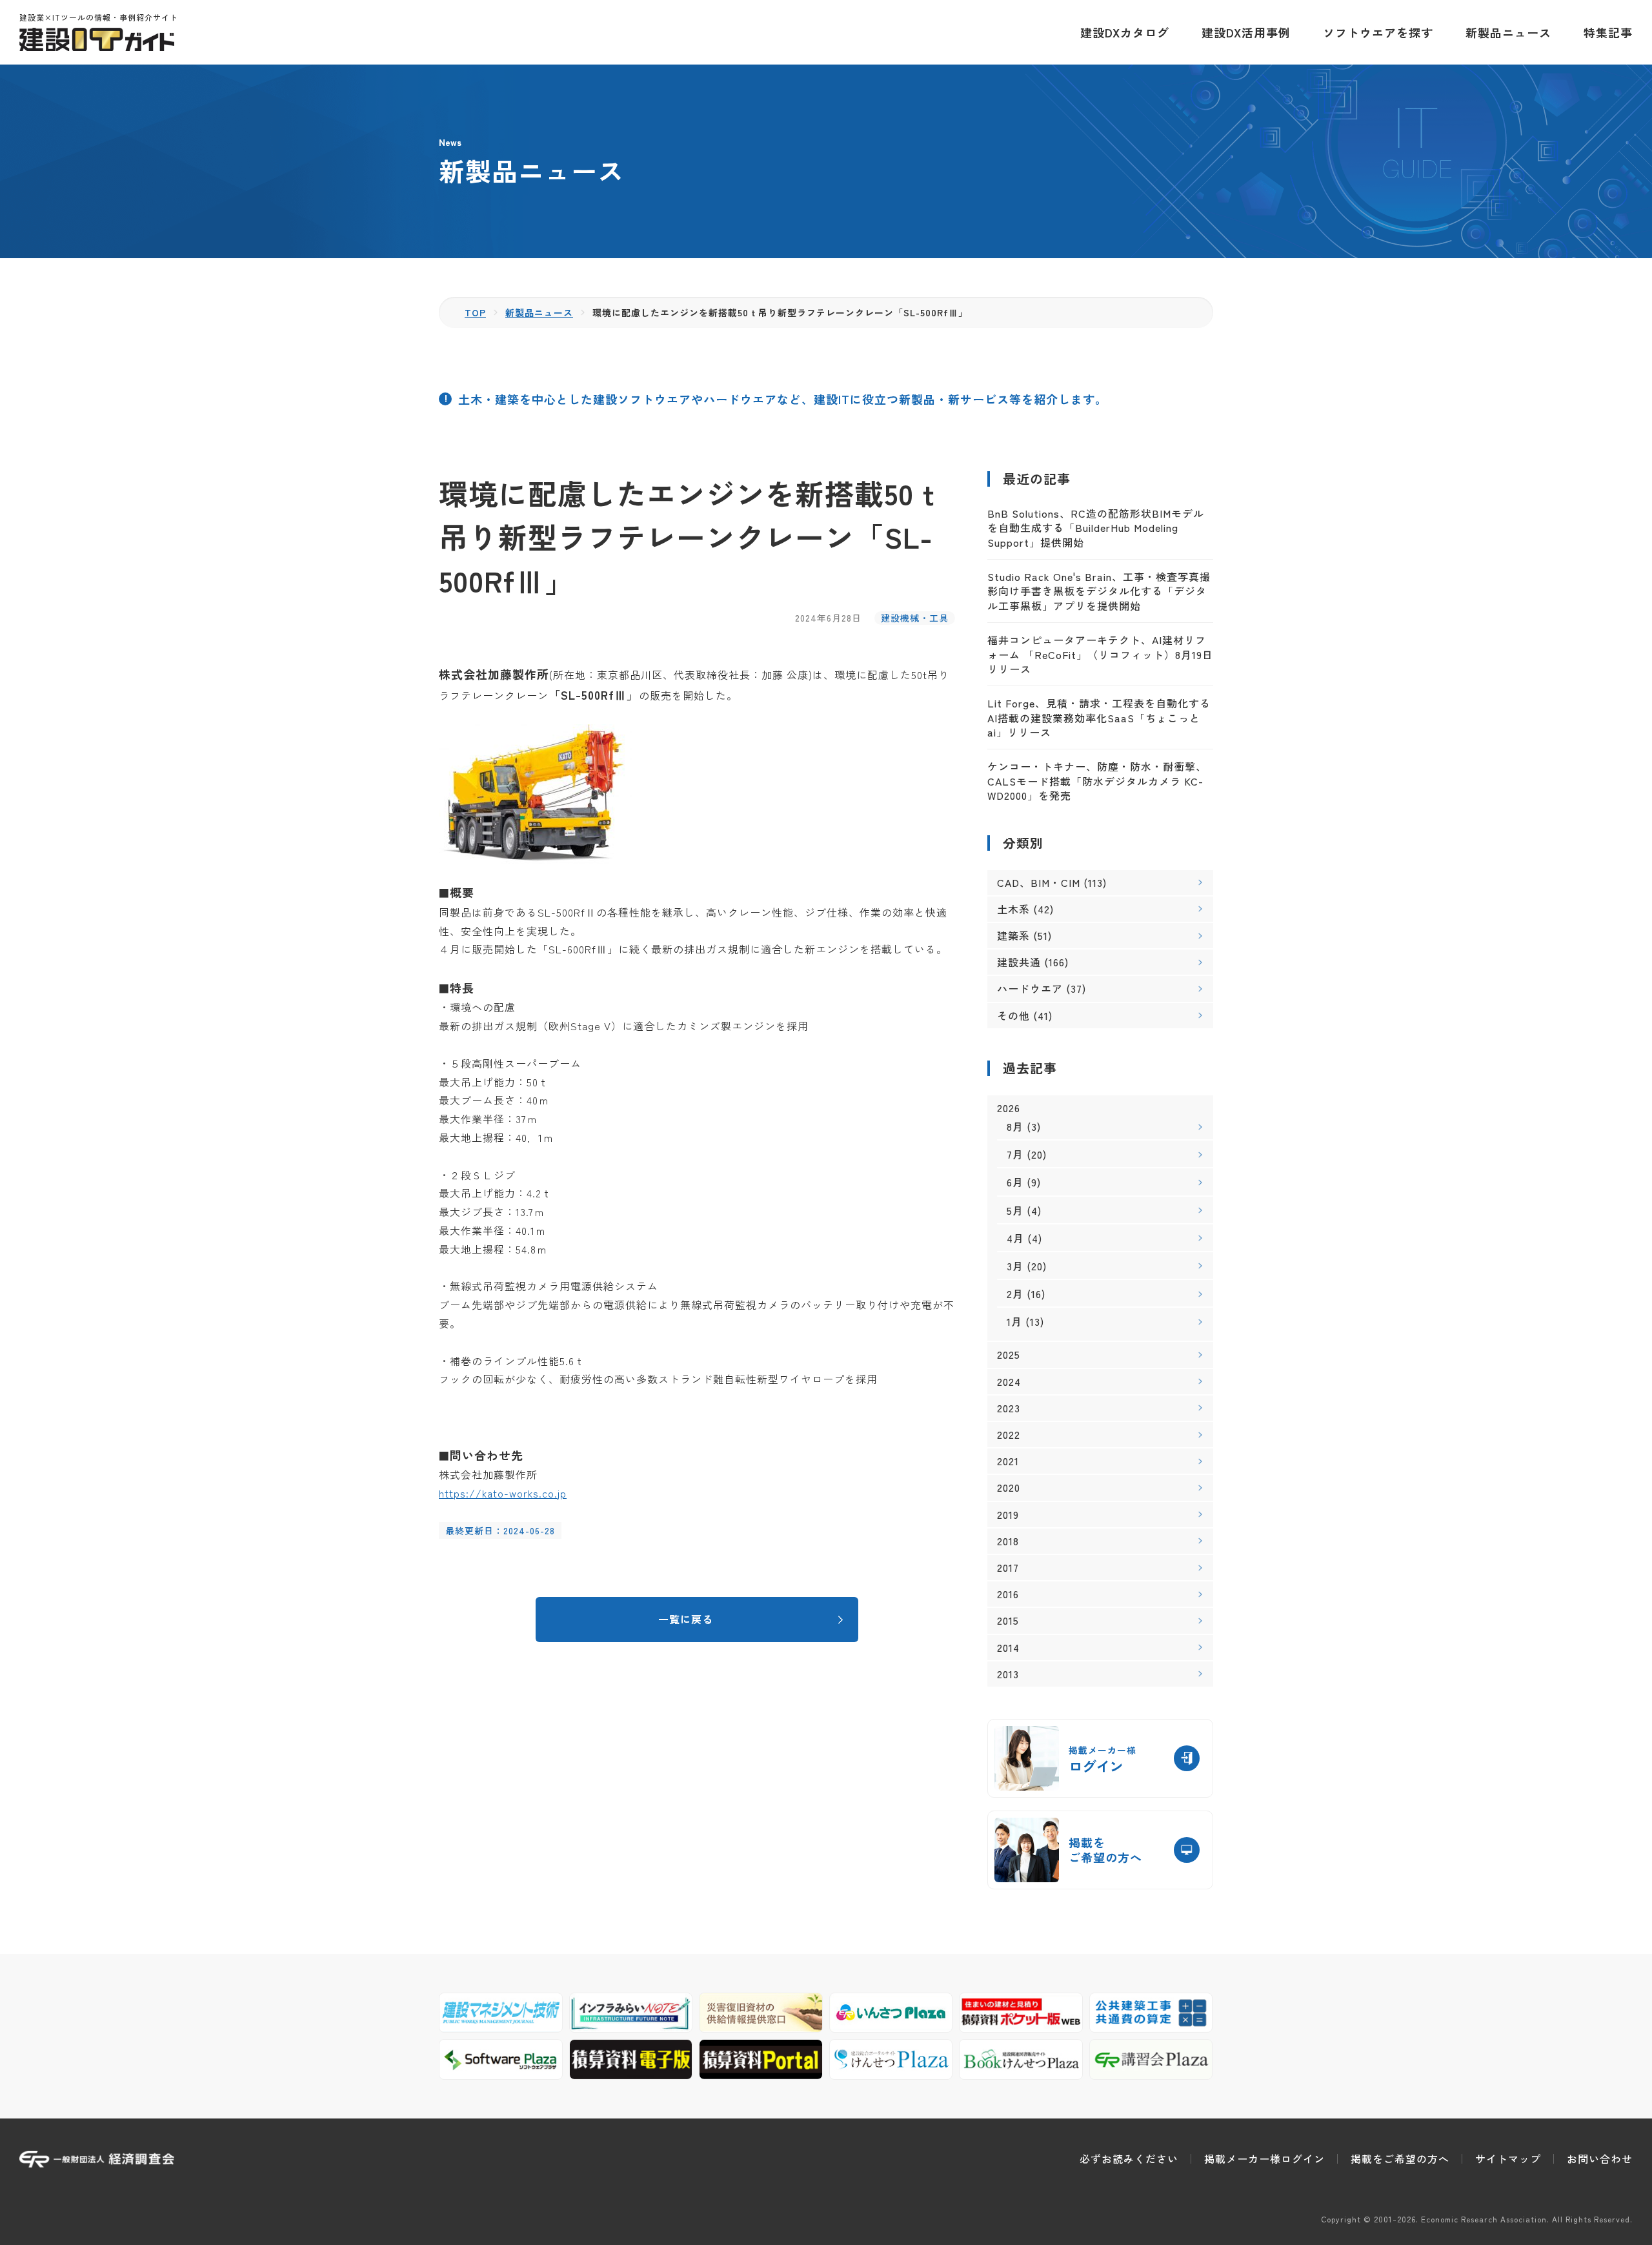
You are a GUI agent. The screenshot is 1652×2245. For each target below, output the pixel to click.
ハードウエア (1030, 988)
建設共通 (1019, 962)
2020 (1009, 1488)
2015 (1008, 1620)
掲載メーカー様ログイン (1264, 2159)
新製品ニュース (1508, 32)
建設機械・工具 (915, 618)
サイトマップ (1508, 2159)
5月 (1015, 1210)
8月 (1015, 1126)
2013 (1008, 1674)
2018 (1008, 1541)
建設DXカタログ (1125, 32)
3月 (1015, 1266)
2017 (1008, 1568)
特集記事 (1608, 32)
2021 (1008, 1461)
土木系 (1013, 909)
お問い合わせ (1600, 2159)
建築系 (1013, 935)
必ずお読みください (1129, 2159)
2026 (1009, 1108)
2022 (1009, 1435)
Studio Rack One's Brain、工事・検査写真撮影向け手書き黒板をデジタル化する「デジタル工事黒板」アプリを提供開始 (1099, 591)
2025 (1009, 1355)
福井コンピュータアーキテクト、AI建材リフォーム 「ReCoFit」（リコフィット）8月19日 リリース (1100, 654)
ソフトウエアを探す (1378, 32)
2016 (1008, 1594)
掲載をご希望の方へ (1400, 2159)
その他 (1013, 1015)
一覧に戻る (686, 1619)
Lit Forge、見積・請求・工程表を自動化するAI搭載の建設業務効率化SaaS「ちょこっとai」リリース (1099, 717)
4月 (1015, 1238)
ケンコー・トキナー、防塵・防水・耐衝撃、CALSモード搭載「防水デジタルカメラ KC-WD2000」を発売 (1097, 781)
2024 (1009, 1382)
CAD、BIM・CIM (1039, 882)
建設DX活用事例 (1246, 32)
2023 (1009, 1408)
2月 (1015, 1294)
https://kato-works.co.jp (503, 1493)
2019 (1008, 1515)
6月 (1015, 1182)
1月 (1014, 1321)
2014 (1008, 1648)
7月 (1015, 1154)
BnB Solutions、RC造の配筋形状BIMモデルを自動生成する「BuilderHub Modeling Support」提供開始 (1096, 528)
